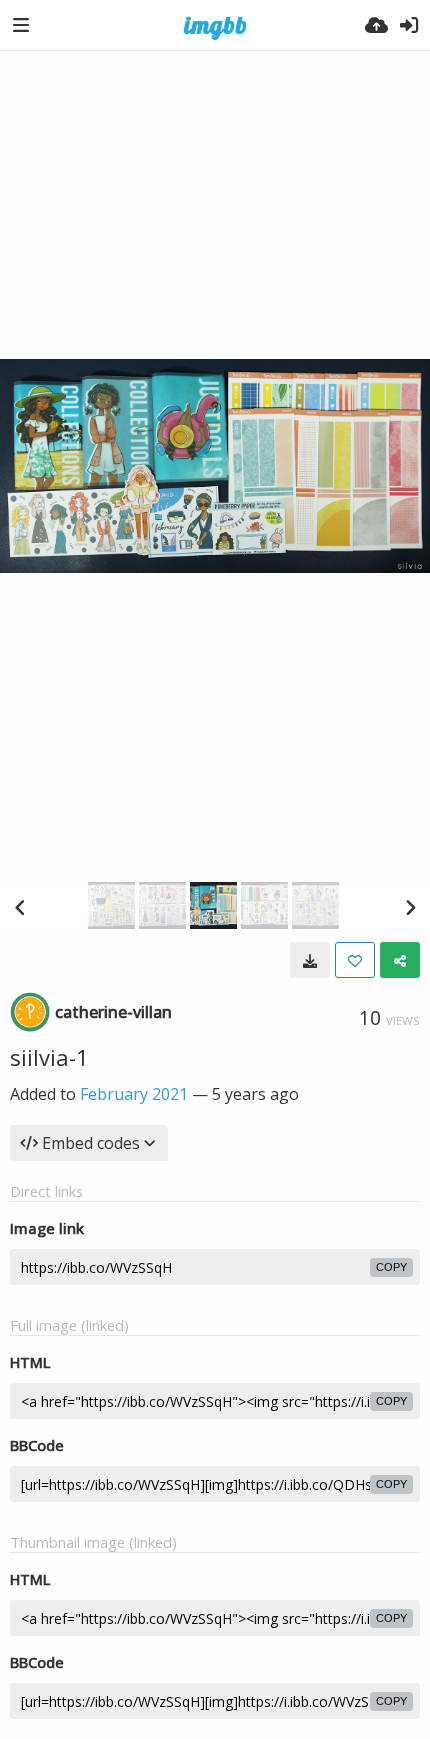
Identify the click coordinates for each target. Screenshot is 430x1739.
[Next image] (410, 907)
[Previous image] (20, 907)
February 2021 (134, 1094)
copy (391, 1267)
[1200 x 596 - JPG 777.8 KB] (310, 960)
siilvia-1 (49, 1057)
